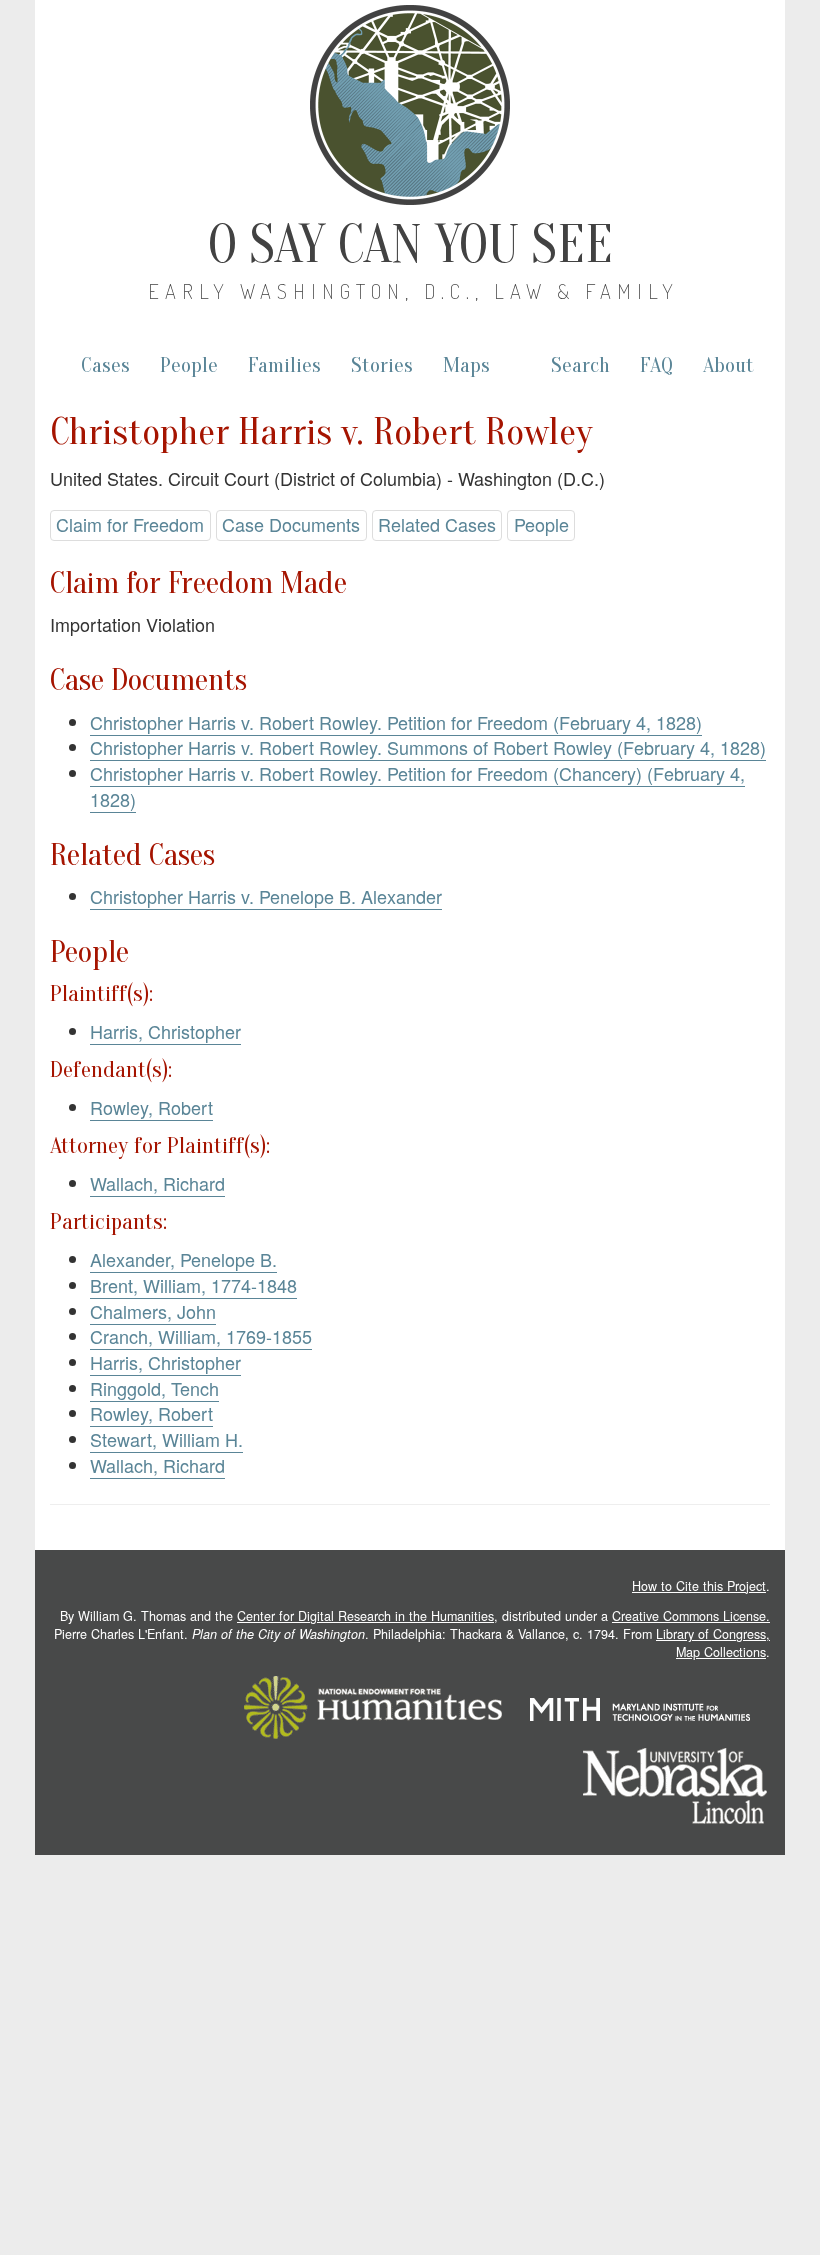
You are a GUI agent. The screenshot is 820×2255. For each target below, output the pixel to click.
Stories (382, 365)
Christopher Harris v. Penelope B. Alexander (266, 896)
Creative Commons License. (691, 1616)
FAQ (656, 365)
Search (580, 365)
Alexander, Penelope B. (183, 1259)
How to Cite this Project (699, 1586)
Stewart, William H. (166, 1439)
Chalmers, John (153, 1311)
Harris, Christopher (165, 1031)
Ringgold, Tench (154, 1388)
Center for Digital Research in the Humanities (365, 1616)
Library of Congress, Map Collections (713, 1643)
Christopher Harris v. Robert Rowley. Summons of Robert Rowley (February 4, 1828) (428, 747)
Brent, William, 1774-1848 (193, 1285)
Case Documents (291, 524)
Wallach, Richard (157, 1183)
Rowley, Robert (151, 1107)
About (728, 365)
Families (284, 365)
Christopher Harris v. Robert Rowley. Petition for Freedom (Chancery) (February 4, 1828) (417, 786)
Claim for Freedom (130, 524)
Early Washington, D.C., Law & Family (413, 291)
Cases (105, 365)
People (189, 365)
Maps (466, 365)
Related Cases (437, 524)
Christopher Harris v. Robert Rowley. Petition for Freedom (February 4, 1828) (396, 722)
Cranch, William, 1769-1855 (201, 1336)
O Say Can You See (410, 245)
